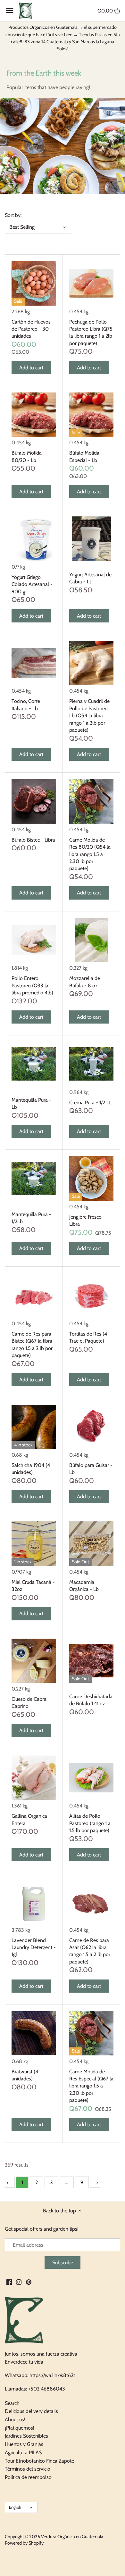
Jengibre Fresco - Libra (87, 1220)
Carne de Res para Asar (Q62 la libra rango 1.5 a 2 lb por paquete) (90, 1951)
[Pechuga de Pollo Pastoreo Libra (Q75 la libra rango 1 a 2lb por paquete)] (92, 283)
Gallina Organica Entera (29, 1819)
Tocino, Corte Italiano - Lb (26, 705)
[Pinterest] (29, 2282)
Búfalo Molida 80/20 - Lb (27, 456)
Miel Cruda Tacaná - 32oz (33, 1586)
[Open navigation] (10, 11)
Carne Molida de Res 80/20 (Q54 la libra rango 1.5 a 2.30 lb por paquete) (90, 854)
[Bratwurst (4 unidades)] (34, 2033)
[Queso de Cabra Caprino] (34, 1661)
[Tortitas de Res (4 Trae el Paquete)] (92, 1295)
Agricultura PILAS (23, 2453)
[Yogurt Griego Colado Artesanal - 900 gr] (34, 539)
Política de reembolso (28, 2477)
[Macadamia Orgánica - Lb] (92, 1544)
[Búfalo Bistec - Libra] (34, 801)
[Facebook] (9, 2282)
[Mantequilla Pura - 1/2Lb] (34, 1178)
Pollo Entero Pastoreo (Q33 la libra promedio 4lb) (32, 985)
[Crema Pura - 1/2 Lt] (92, 1064)
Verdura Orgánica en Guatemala (72, 2537)
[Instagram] (19, 2282)
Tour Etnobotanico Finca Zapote (39, 2461)
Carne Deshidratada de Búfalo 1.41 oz (91, 1700)
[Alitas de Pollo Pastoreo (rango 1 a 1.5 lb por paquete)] (92, 1778)
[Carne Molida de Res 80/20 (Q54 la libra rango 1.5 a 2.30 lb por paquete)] (92, 801)
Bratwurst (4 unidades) (25, 2075)
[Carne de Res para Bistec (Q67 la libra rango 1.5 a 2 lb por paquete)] (34, 1295)
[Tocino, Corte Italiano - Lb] (34, 663)
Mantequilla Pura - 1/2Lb (31, 1218)
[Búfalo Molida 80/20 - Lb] (34, 415)
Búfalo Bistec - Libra (33, 840)
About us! (15, 2420)
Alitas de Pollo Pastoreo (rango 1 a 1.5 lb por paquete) (90, 1823)
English (15, 2507)
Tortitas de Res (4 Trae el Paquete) (88, 1337)
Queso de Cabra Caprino (29, 1703)
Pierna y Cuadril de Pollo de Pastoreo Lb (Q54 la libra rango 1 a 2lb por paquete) (89, 716)
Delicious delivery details (31, 2411)
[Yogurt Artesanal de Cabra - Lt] (92, 539)
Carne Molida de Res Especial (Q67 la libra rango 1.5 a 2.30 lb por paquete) (91, 2086)
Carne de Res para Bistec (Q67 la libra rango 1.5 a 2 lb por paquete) (32, 1345)
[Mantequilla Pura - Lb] (34, 1064)
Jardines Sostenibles (26, 2436)
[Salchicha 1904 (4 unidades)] (34, 1427)
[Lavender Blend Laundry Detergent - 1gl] (34, 1902)
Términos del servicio (28, 2469)
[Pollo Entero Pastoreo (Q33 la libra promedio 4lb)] (34, 940)
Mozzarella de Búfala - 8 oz (85, 982)
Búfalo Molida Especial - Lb (84, 456)
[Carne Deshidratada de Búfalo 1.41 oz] (92, 1661)
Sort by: (13, 215)
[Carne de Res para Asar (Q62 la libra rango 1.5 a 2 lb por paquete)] (92, 1902)
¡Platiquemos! (20, 2428)
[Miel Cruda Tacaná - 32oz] (34, 1544)
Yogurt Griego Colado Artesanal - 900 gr (32, 584)
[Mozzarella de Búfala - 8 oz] (92, 940)
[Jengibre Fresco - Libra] (92, 1178)
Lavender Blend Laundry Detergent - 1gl (34, 1947)
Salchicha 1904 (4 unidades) (31, 1469)
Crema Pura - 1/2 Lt (90, 1103)
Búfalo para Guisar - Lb (91, 1469)
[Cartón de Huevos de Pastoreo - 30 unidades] (34, 283)
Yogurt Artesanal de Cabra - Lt (90, 578)
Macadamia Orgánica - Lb (84, 1586)
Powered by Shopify (24, 2543)
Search (12, 2403)
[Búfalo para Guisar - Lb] (92, 1427)
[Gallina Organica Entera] (34, 1778)
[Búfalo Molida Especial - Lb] (92, 415)
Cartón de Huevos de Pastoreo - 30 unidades (31, 329)
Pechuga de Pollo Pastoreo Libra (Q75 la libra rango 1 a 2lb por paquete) (91, 333)
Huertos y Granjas (24, 2444)
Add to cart (31, 368)
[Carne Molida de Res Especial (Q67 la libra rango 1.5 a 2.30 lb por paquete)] (92, 2033)
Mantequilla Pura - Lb (31, 1103)
